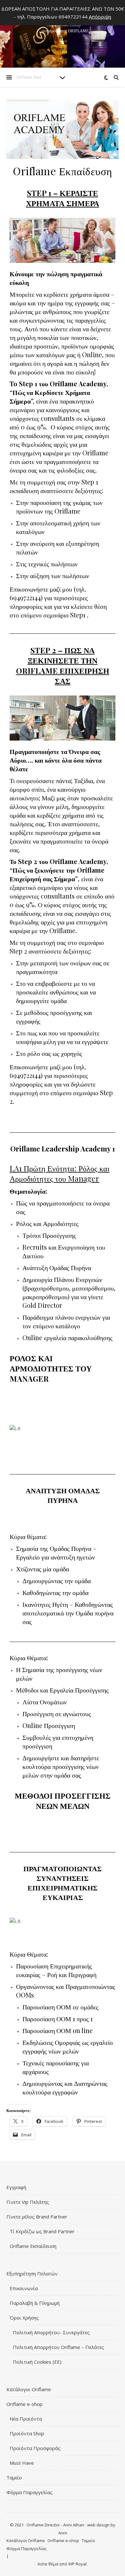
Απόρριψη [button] (100, 17)
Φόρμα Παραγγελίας (29, 2492)
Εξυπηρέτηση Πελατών (32, 2274)
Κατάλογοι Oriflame (29, 2389)
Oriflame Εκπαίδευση (33, 2246)
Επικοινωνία (24, 2288)
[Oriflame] (63, 35)
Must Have (22, 2463)
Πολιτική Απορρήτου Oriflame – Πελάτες (58, 2347)
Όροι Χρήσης (24, 2318)
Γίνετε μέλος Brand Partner (37, 2217)
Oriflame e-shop (25, 2404)
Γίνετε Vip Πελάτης (28, 2202)
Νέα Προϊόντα (26, 2419)
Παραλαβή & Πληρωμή (35, 2303)
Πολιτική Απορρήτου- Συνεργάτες (51, 2332)
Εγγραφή (16, 2187)
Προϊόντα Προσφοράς (35, 2448)
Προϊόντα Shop (27, 2433)
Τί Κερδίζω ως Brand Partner (42, 2231)
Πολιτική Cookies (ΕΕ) (37, 2362)
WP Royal (77, 2564)
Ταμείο (14, 2478)
